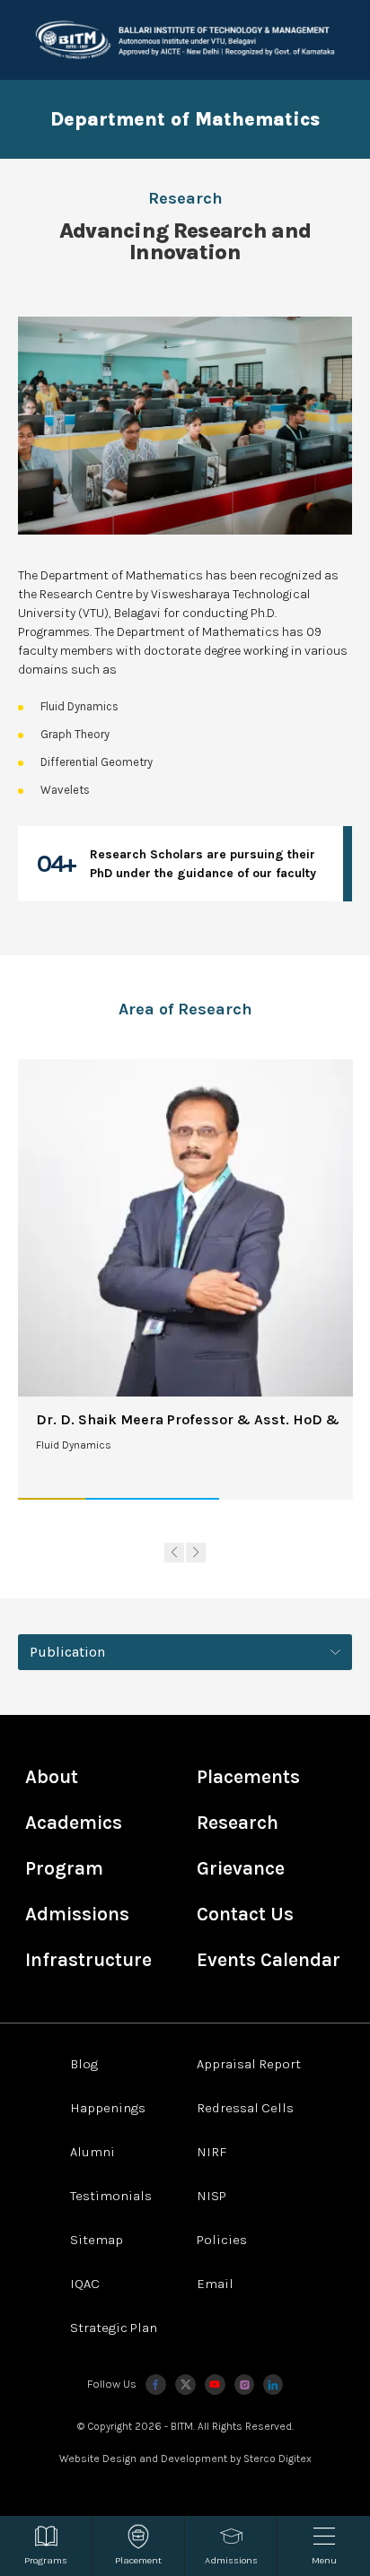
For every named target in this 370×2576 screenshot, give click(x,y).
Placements (248, 1777)
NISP (211, 2196)
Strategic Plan (114, 2328)
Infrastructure (88, 1960)
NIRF (211, 2152)
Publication (67, 1652)
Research (238, 1823)
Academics (74, 1823)
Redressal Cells (245, 2108)
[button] (174, 1553)
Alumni (92, 2152)
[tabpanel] (185, 1652)
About (52, 1777)
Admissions (77, 1914)
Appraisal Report (249, 2064)
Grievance (241, 1868)
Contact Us (245, 1914)
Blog (84, 2064)
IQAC (85, 2284)
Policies (222, 2240)
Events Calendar (269, 1960)
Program (64, 1868)
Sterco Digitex (277, 2459)
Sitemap (97, 2240)
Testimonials (111, 2196)
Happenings (108, 2108)
